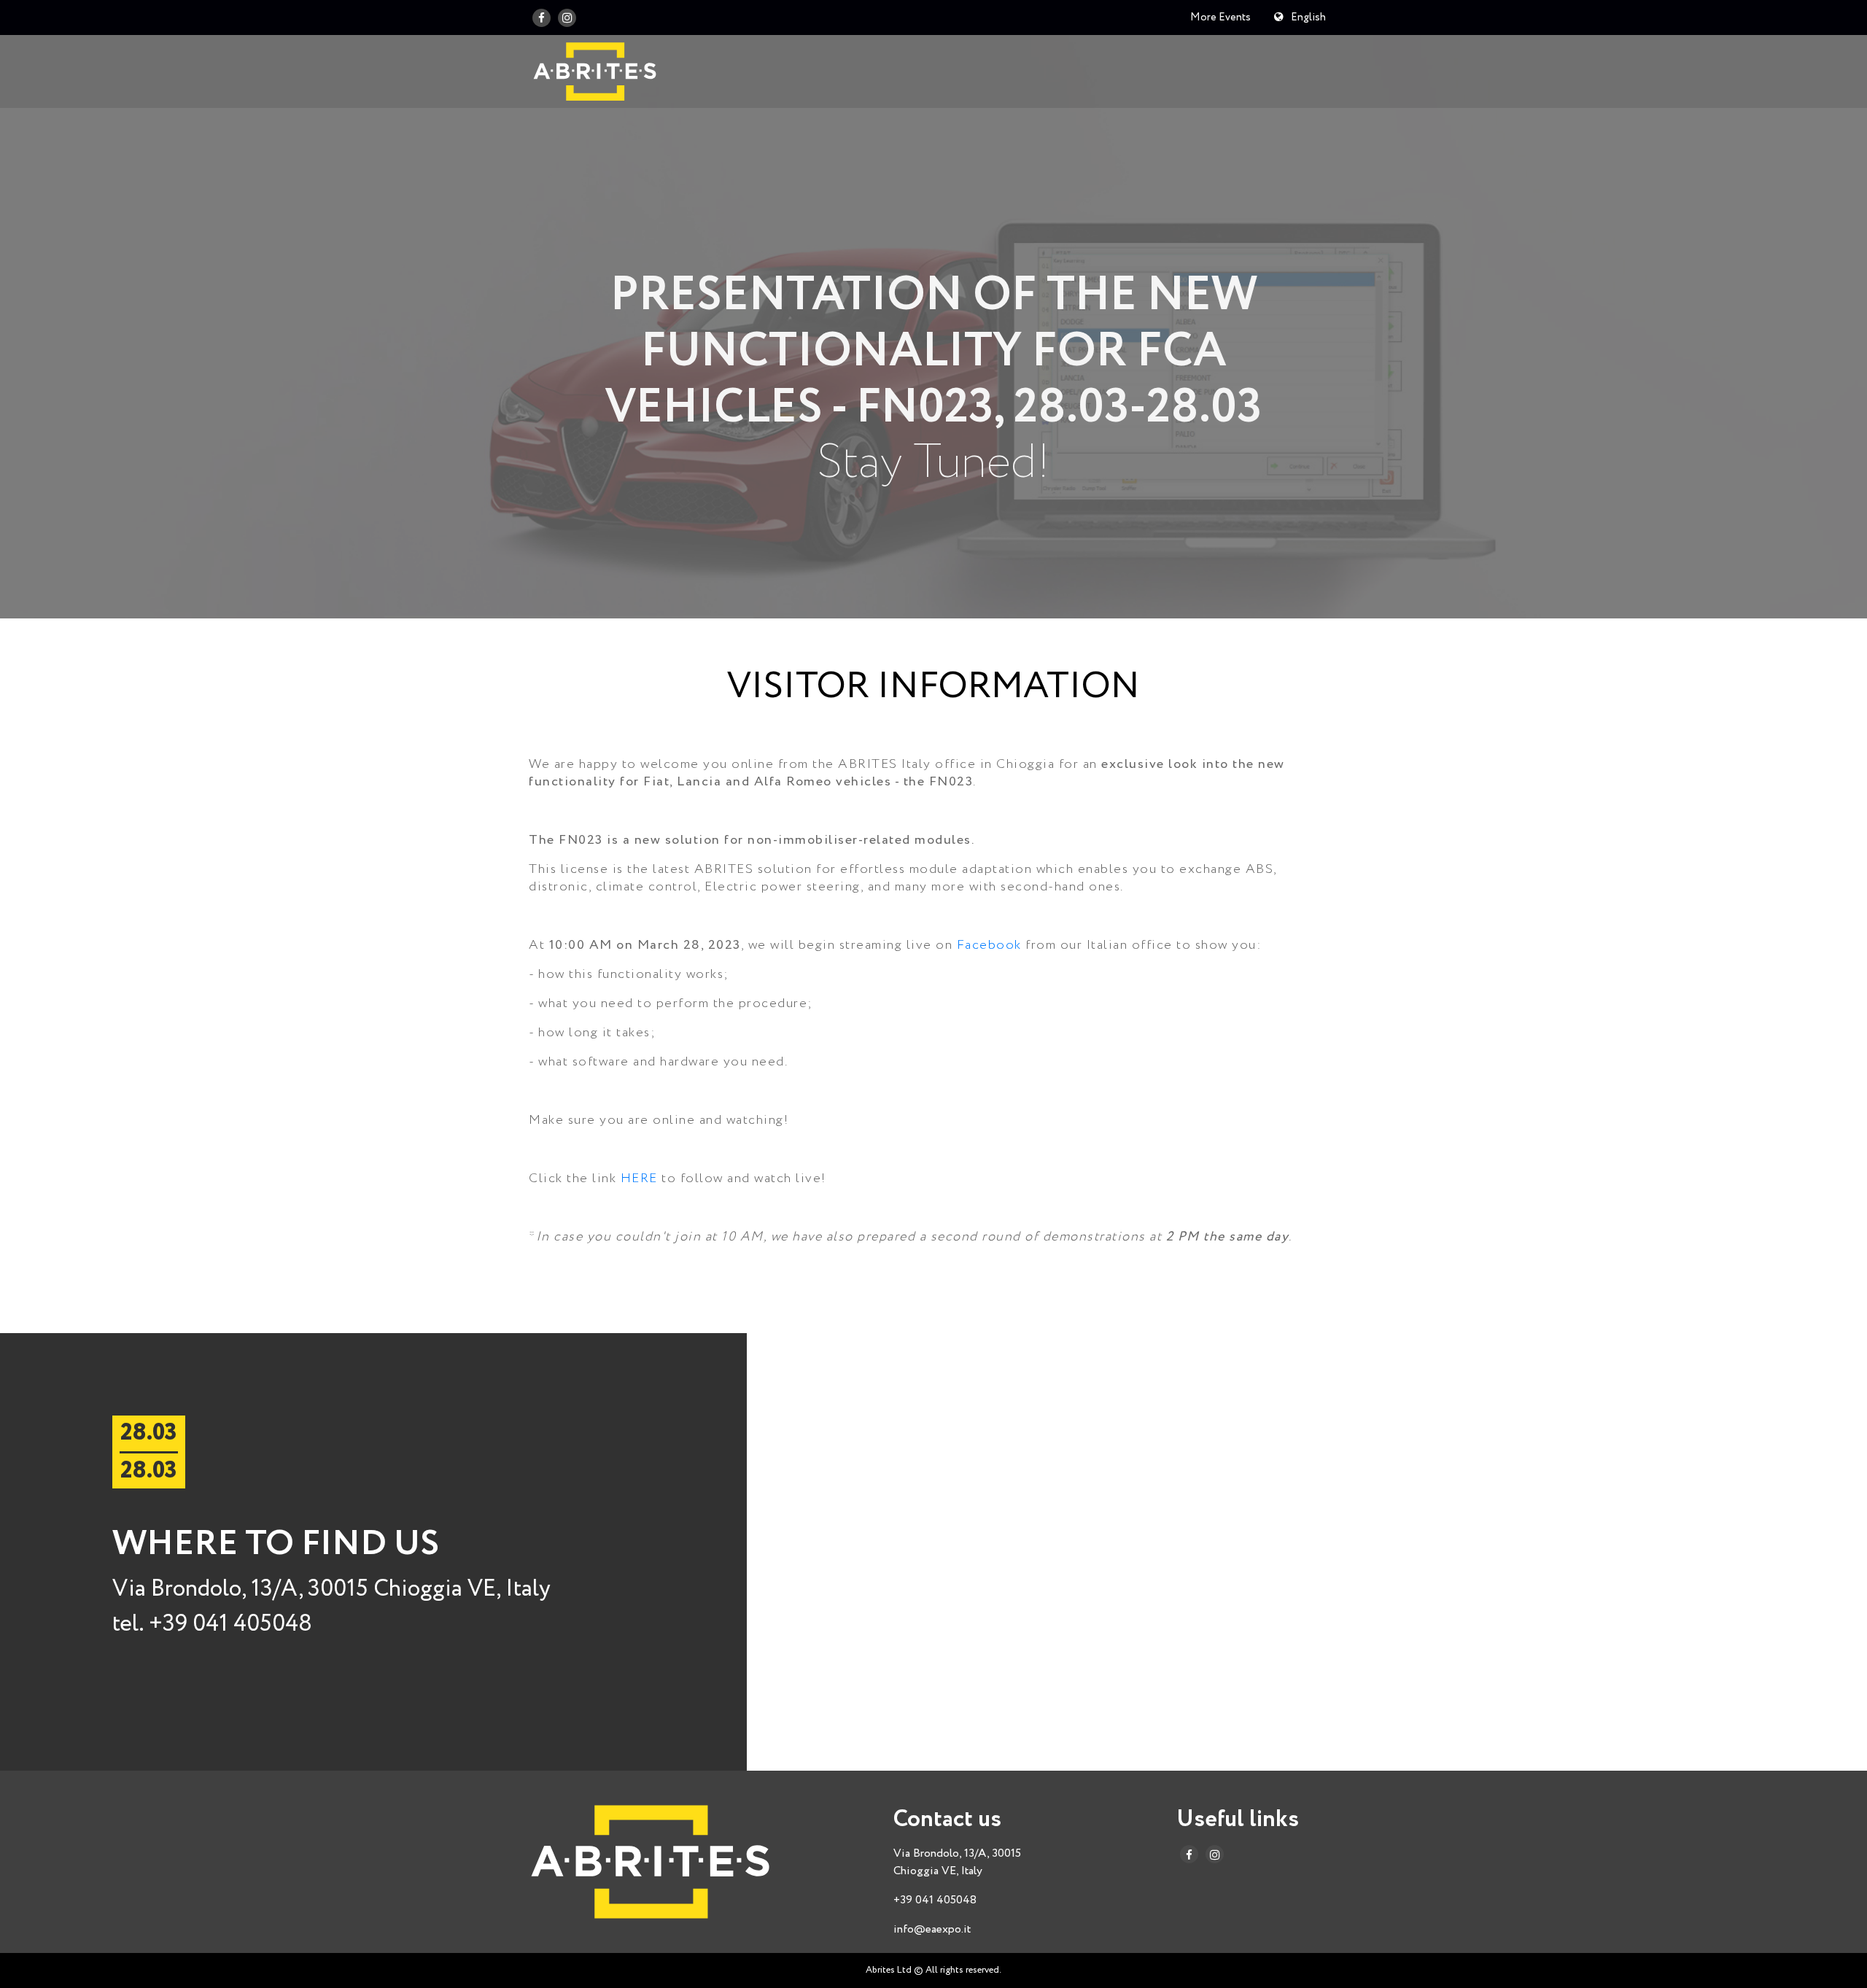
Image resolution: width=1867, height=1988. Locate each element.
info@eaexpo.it (932, 1929)
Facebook (989, 945)
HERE (639, 1179)
